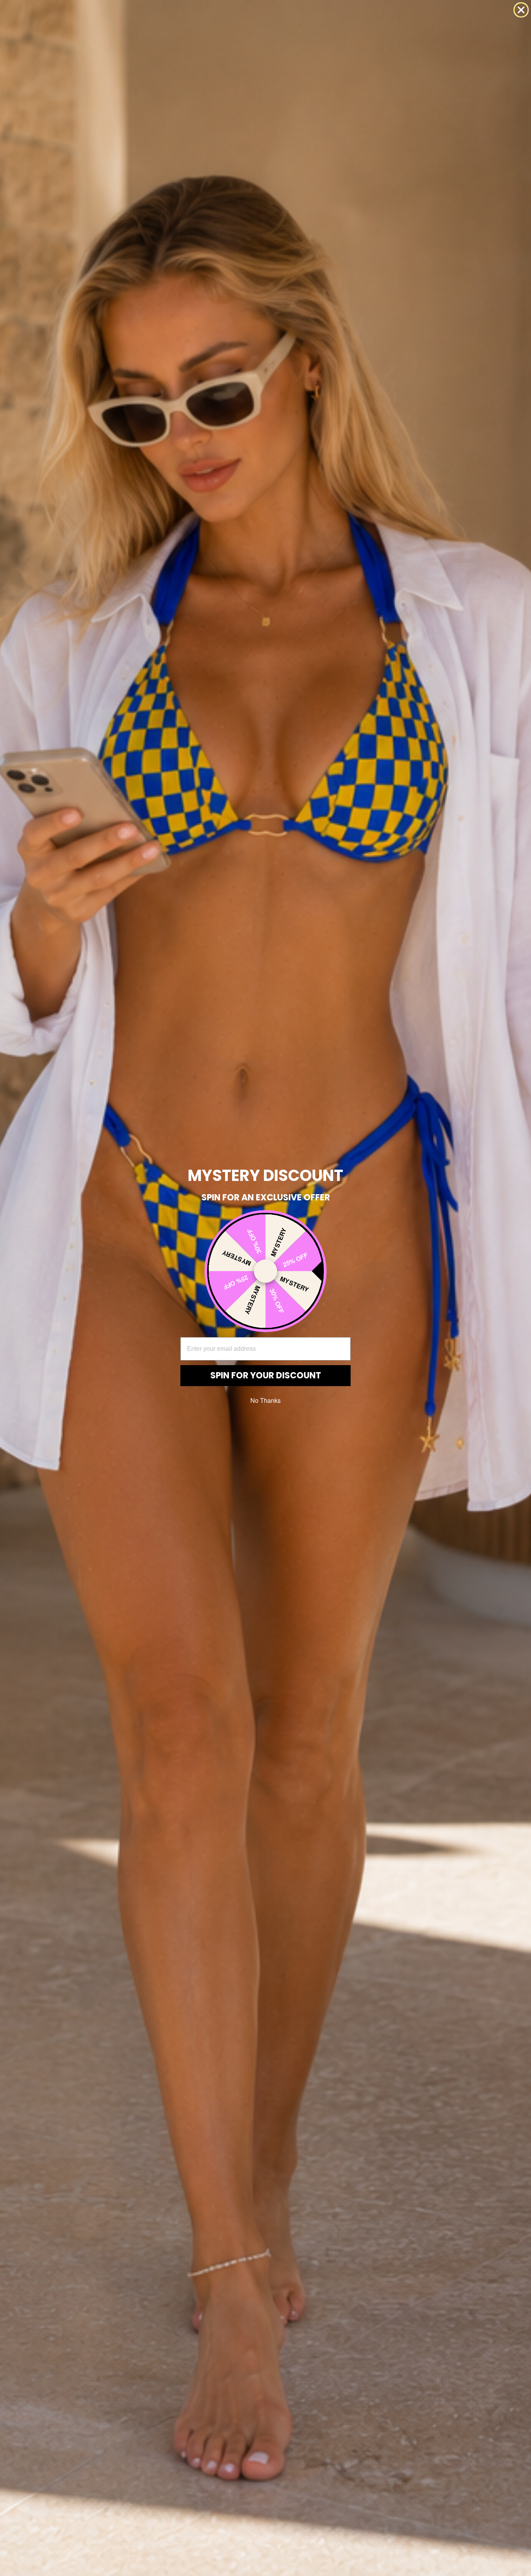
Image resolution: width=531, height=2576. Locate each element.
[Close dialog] (521, 10)
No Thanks (265, 1400)
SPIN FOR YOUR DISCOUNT (266, 1375)
